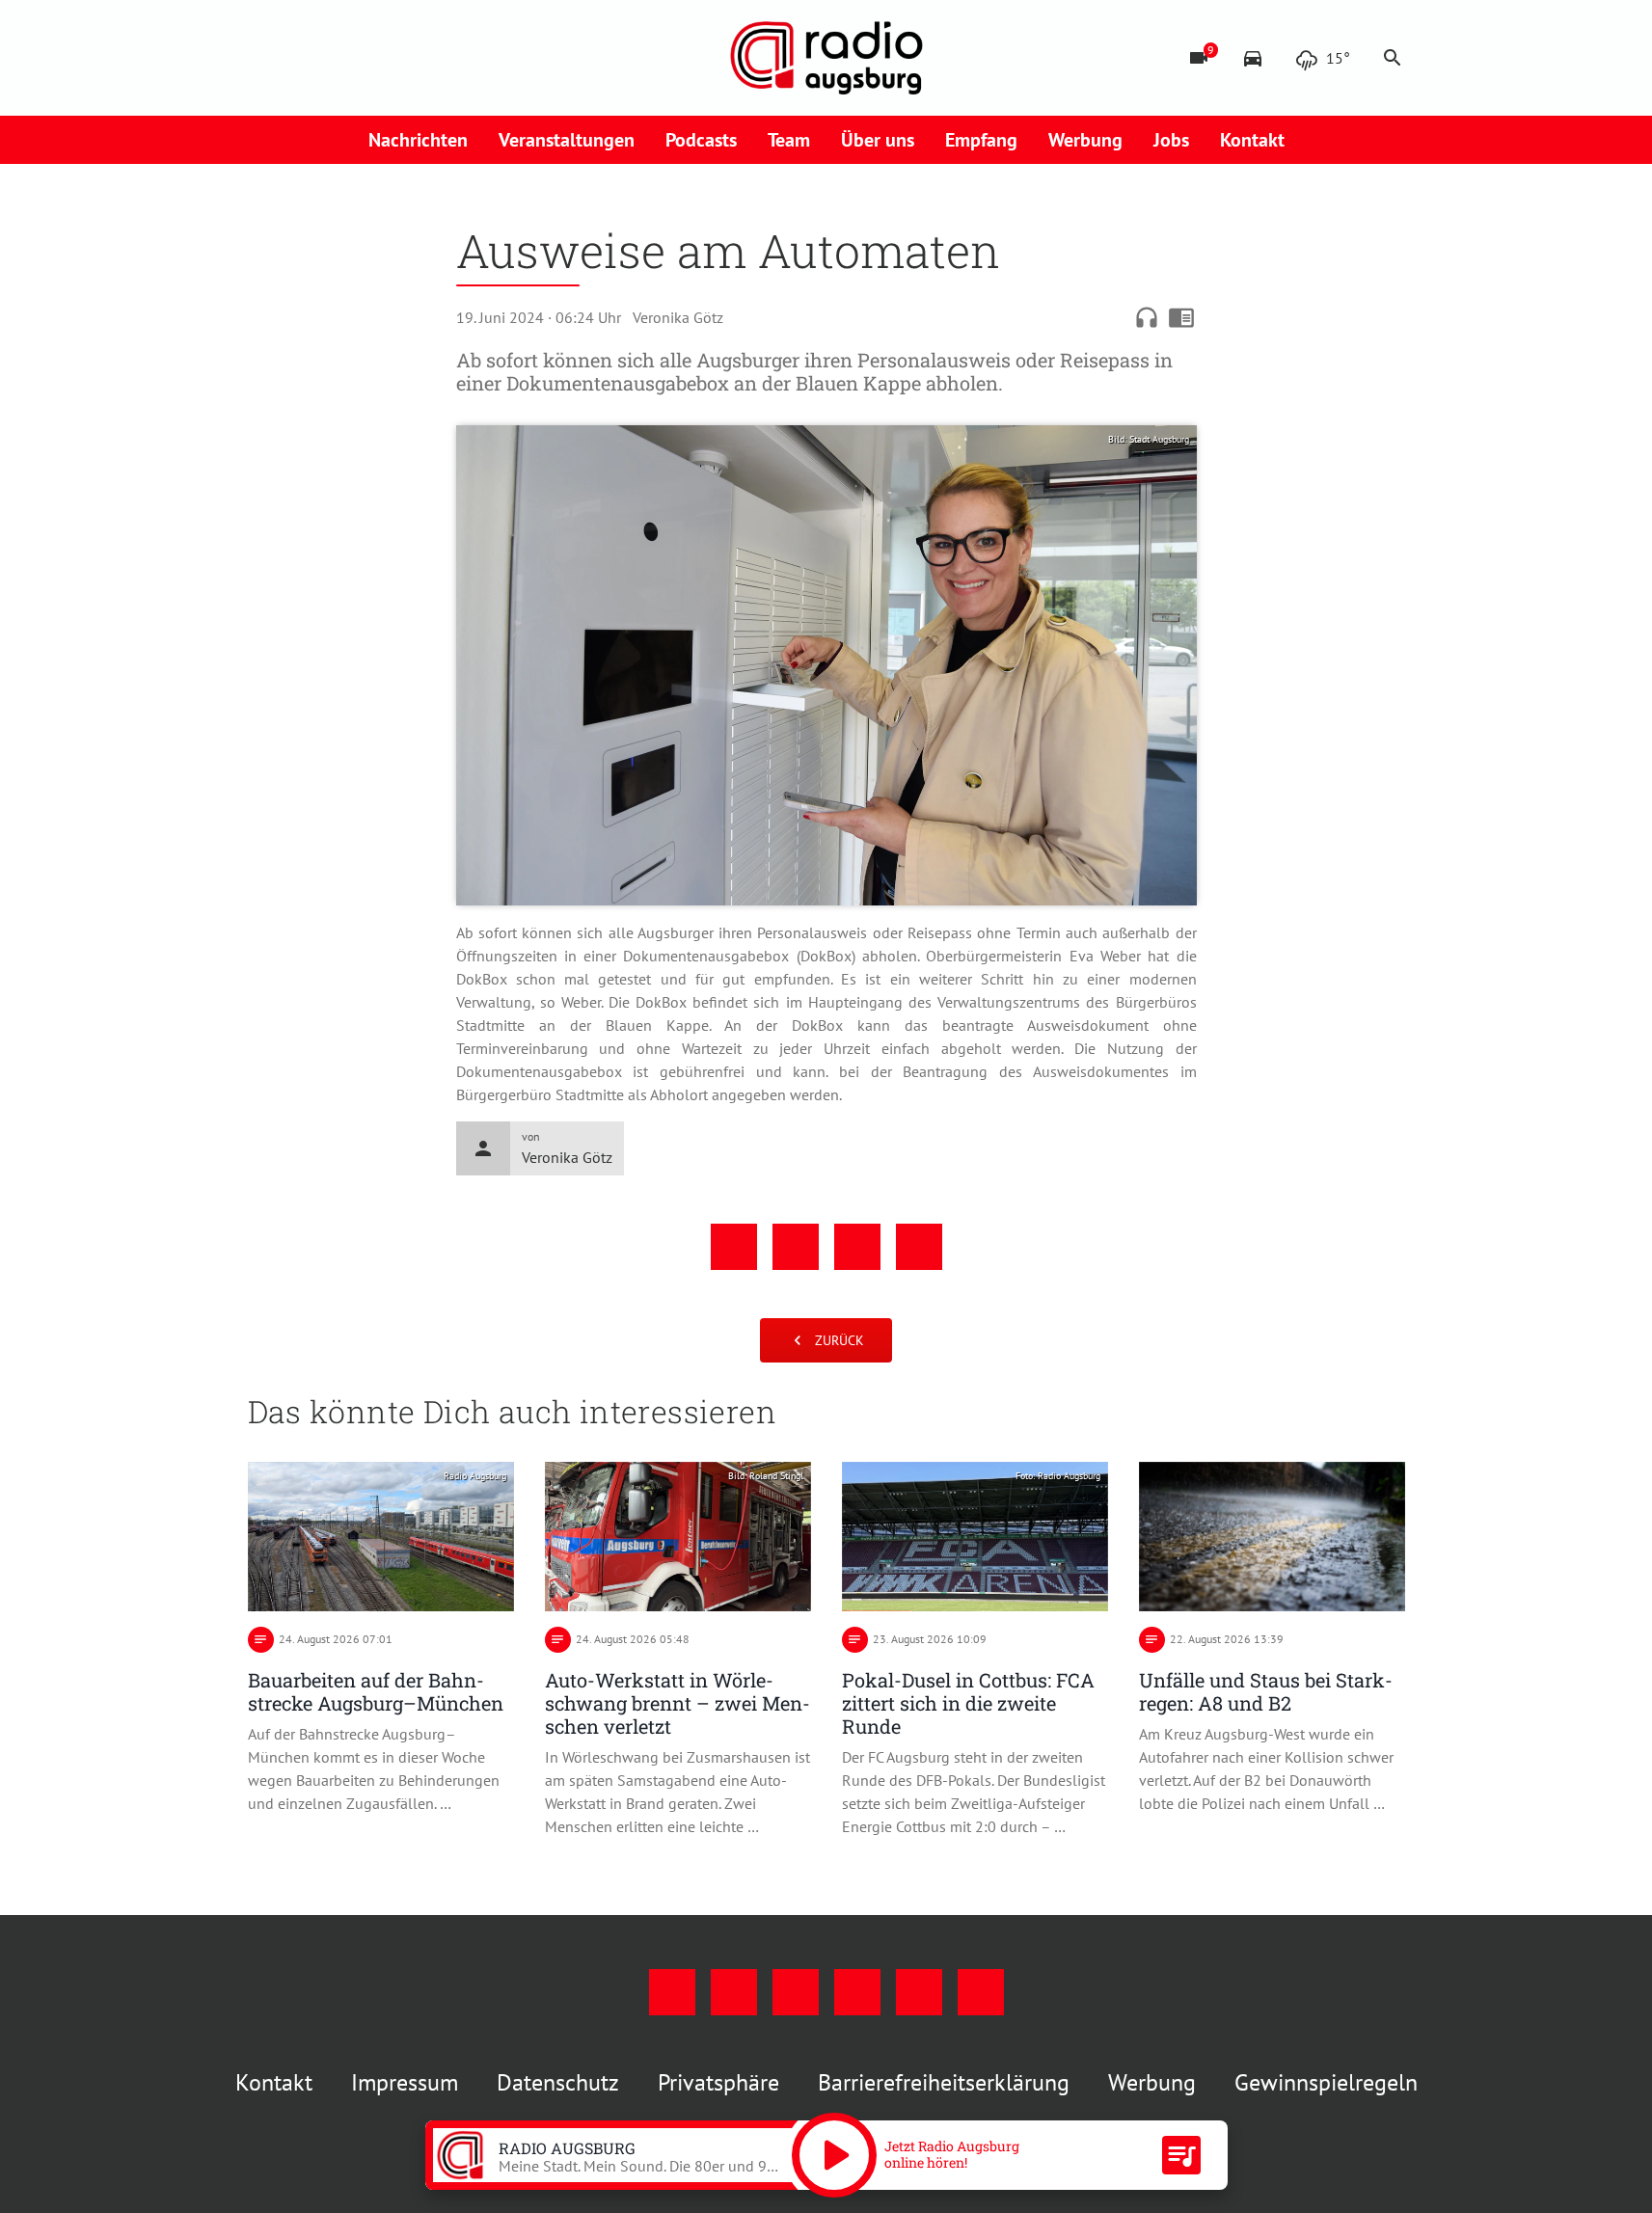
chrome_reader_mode (1181, 317)
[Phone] (421, 58)
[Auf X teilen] (796, 1247)
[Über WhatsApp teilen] (857, 1247)
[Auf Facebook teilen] (734, 1247)
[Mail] (383, 58)
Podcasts (701, 140)
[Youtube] (344, 58)
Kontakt (1252, 140)
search (1393, 58)
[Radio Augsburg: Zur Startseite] (826, 58)
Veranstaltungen (567, 140)
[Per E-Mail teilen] (919, 1247)
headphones (1147, 317)
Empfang (981, 140)
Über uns (878, 140)
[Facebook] (267, 58)
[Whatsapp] (460, 58)
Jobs (1171, 140)
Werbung (1085, 140)
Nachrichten (418, 140)
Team (789, 140)
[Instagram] (306, 58)
